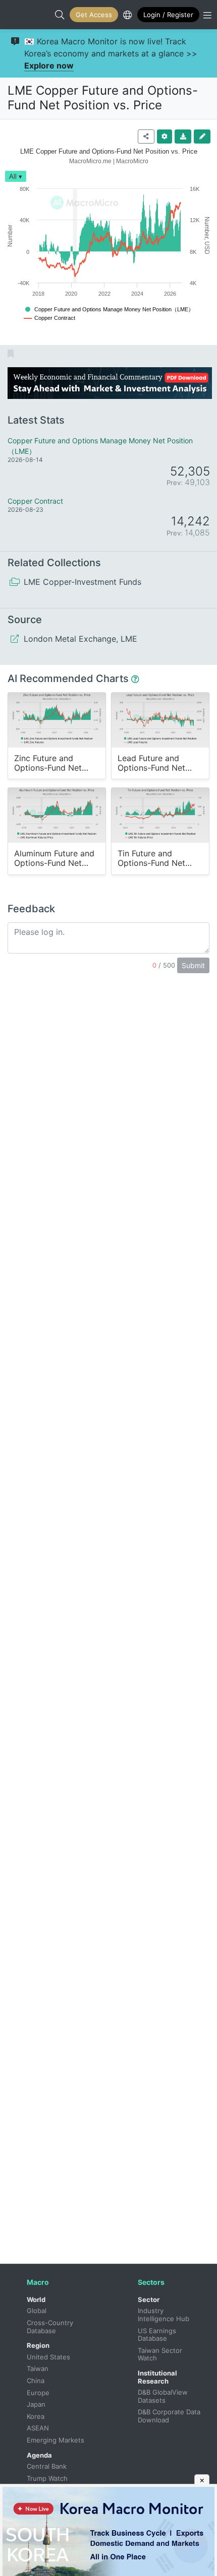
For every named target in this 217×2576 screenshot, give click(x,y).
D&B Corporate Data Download (170, 2416)
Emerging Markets (56, 2440)
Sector (149, 2299)
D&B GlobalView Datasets (164, 2396)
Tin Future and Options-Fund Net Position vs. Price (151, 859)
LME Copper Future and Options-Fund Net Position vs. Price (103, 98)
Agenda (39, 2455)
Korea (36, 2416)
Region (38, 2345)
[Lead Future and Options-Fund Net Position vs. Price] (160, 720)
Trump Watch (47, 2478)
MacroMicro (18, 15)
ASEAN (38, 2428)
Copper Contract (35, 501)
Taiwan (38, 2368)
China (36, 2381)
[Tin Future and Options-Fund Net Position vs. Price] (160, 815)
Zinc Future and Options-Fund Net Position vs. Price (48, 763)
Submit (193, 965)
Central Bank (47, 2466)
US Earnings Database (158, 2335)
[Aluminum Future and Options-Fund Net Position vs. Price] (57, 815)
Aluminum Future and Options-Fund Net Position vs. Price (54, 859)
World (36, 2299)
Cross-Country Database (51, 2327)
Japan (36, 2404)
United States (48, 2357)
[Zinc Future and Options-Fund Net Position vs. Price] (57, 720)
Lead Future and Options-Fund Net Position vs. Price (151, 763)
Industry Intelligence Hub (164, 2315)
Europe (38, 2393)
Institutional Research (157, 2377)
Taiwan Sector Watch (161, 2354)
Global (37, 2311)
